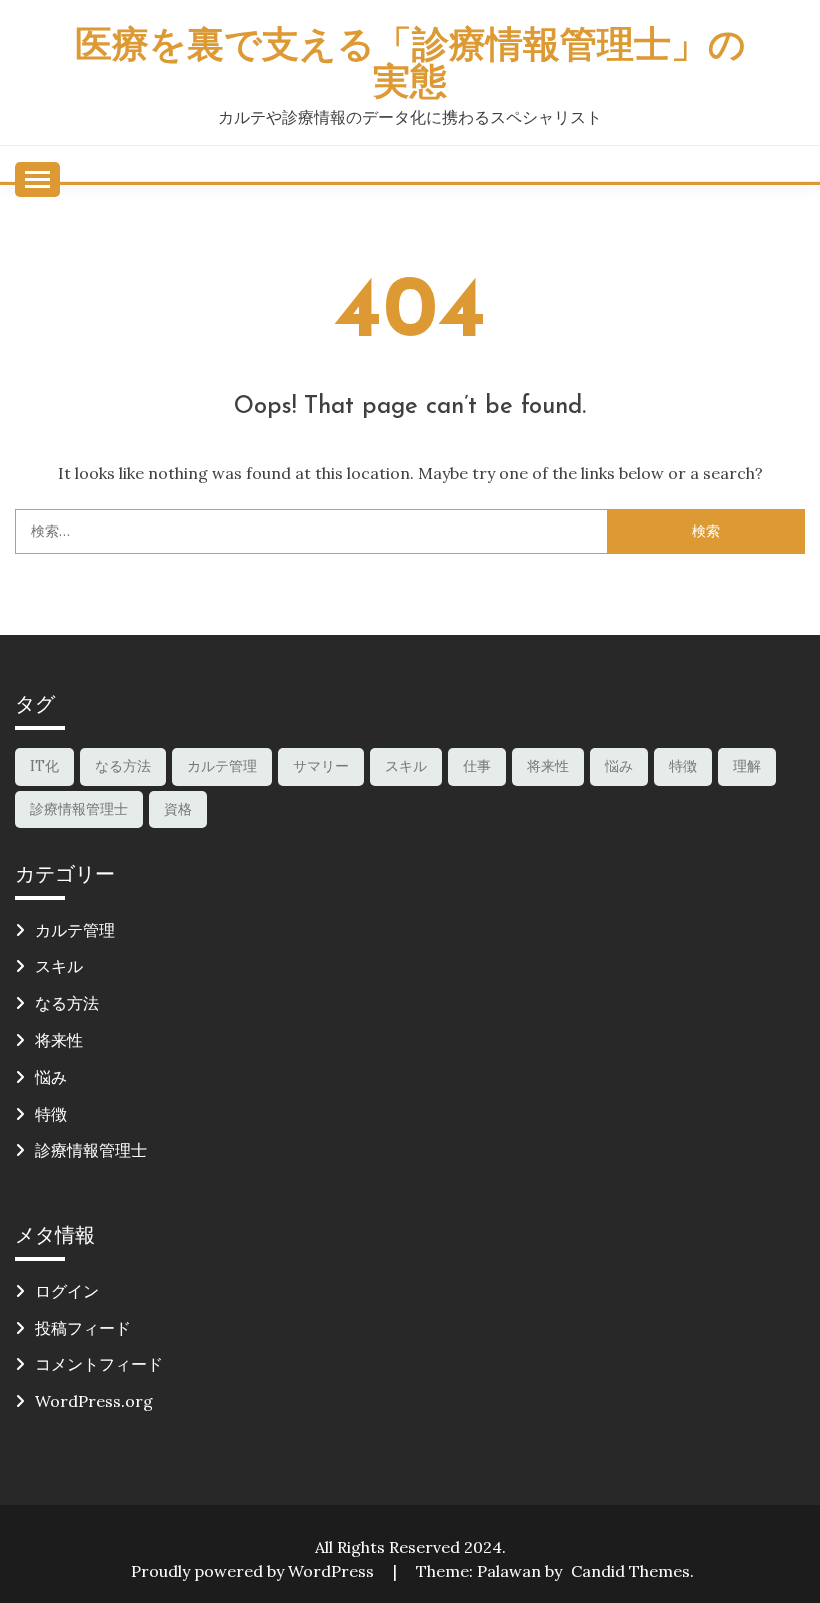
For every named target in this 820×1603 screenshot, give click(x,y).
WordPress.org (94, 1401)
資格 (178, 809)
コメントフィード (99, 1364)
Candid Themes (630, 1571)
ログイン (67, 1291)
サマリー (321, 766)
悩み (619, 766)
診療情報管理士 (79, 809)
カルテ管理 (222, 766)
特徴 (683, 766)
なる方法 (123, 766)
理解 (747, 766)
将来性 (548, 766)
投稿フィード (83, 1328)
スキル (406, 766)
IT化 (44, 766)
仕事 (477, 766)
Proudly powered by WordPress (254, 1571)
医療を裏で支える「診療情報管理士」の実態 (410, 66)
